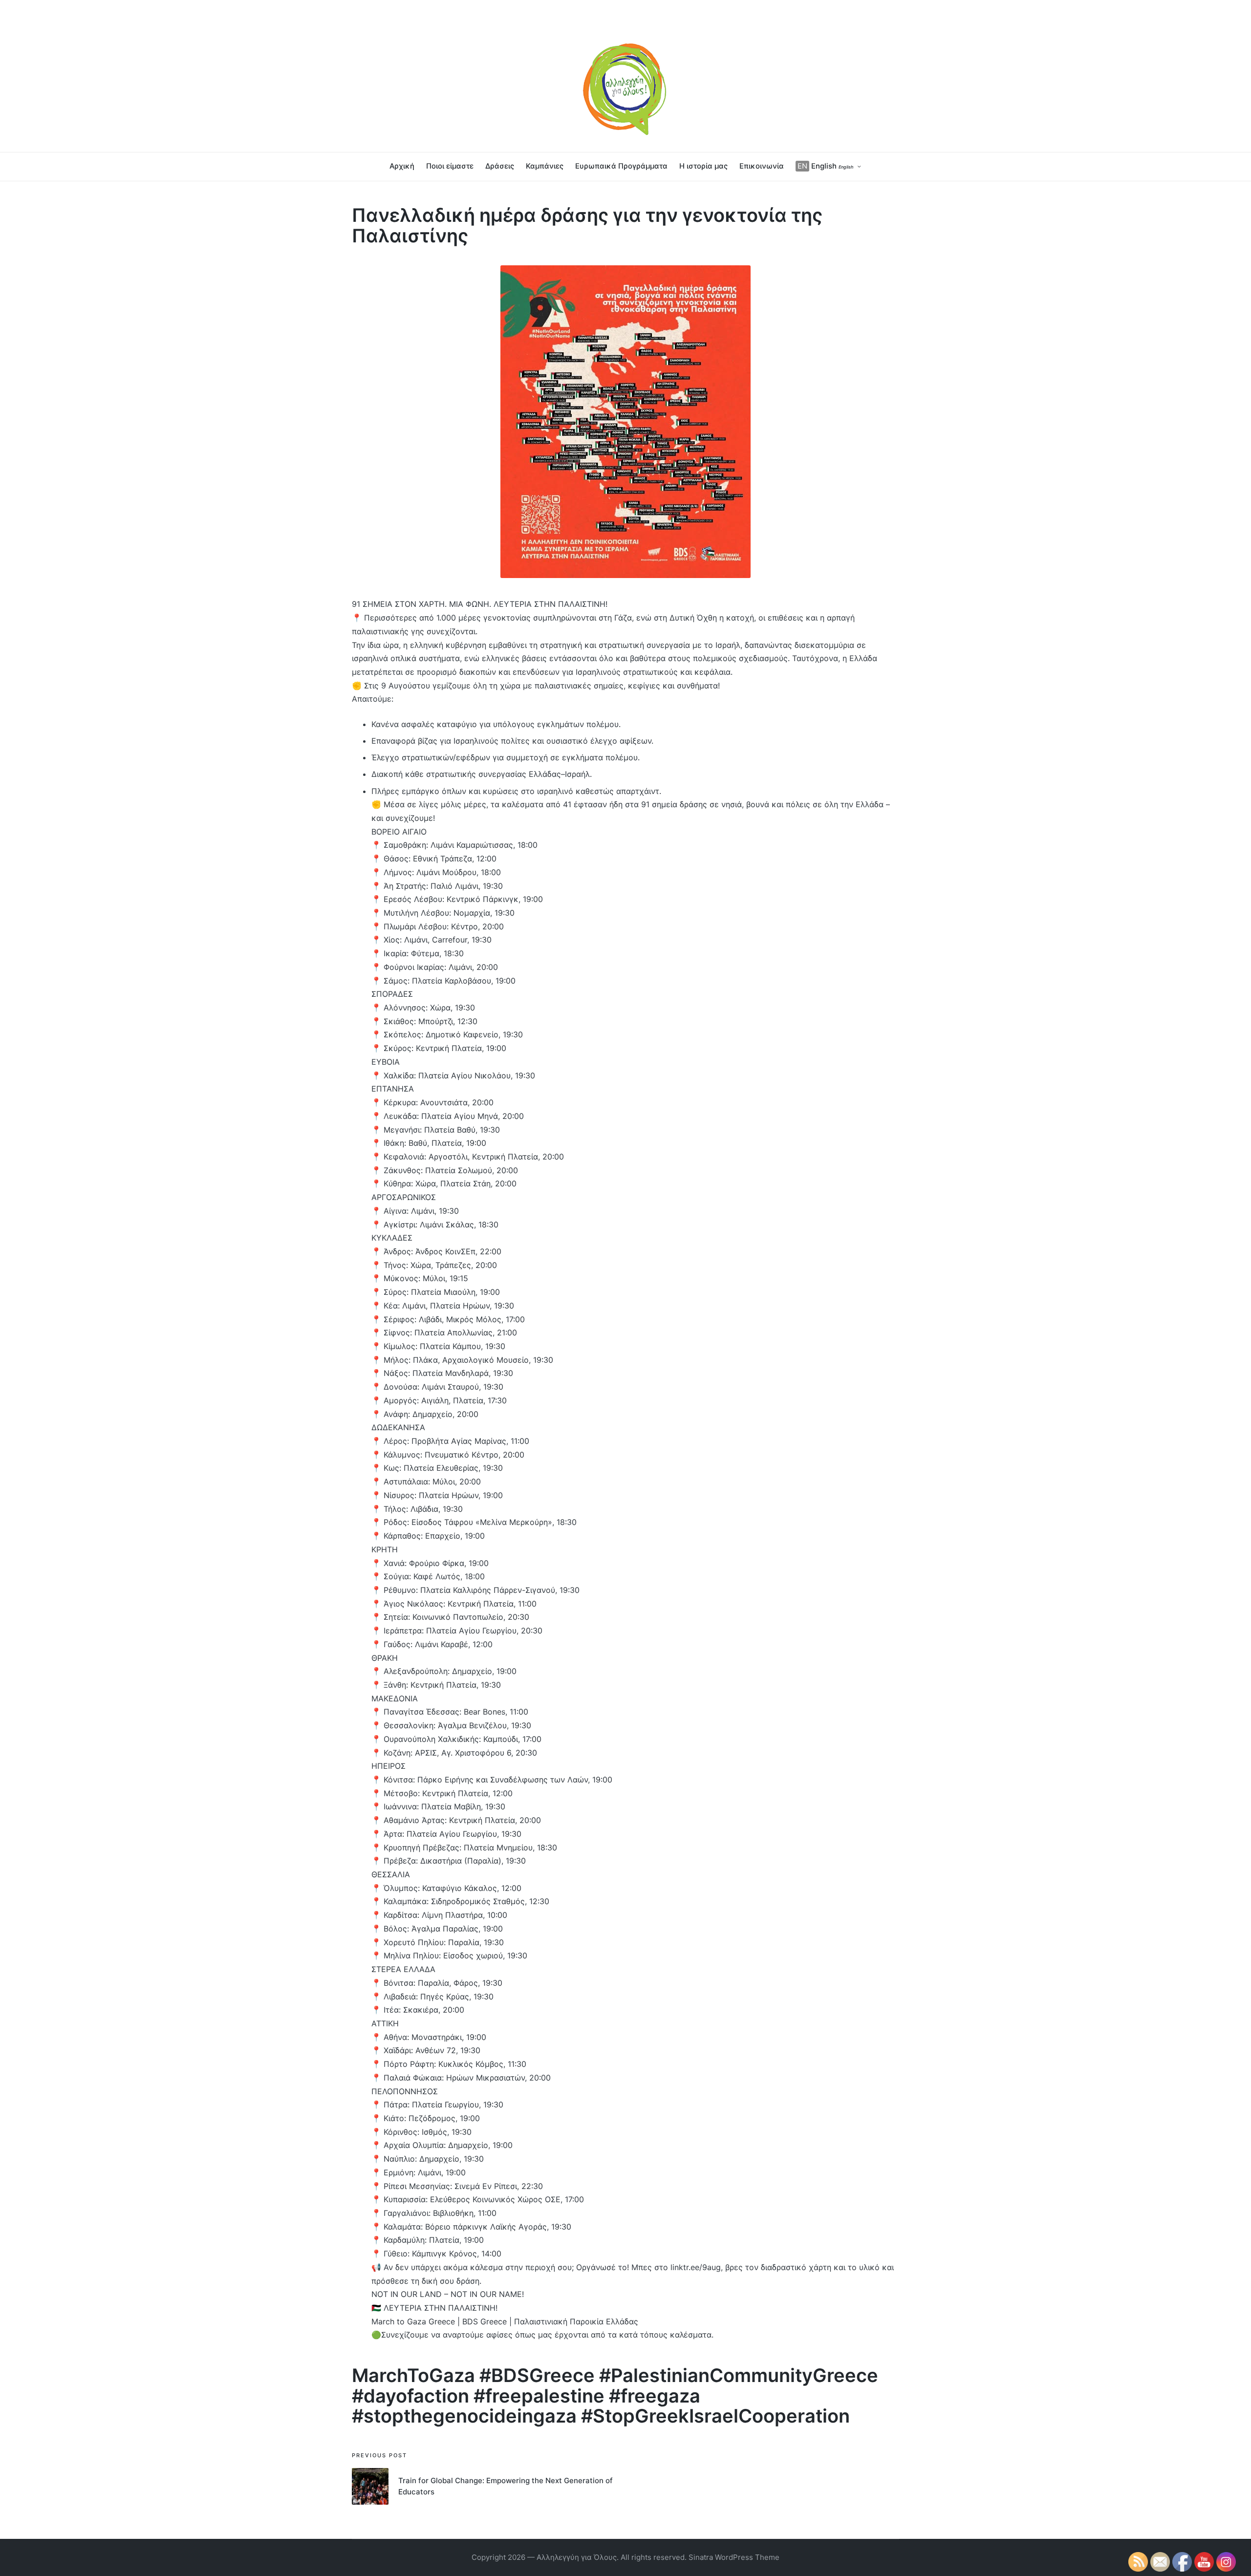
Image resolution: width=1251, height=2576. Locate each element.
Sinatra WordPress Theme (734, 2557)
